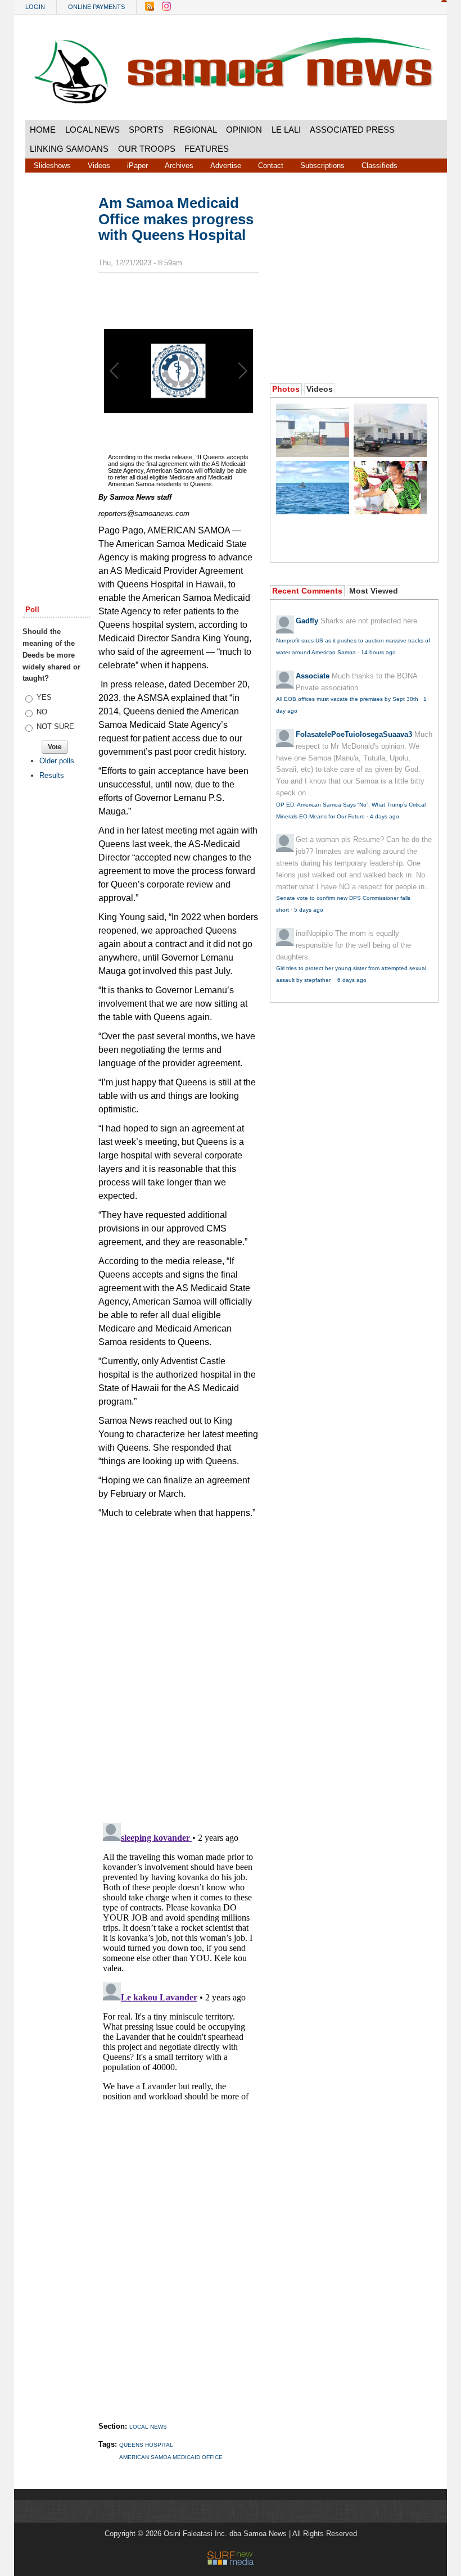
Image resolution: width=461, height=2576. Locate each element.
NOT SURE (55, 726)
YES (44, 697)
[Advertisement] (56, 366)
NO (42, 712)
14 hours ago (378, 652)
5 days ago (309, 910)
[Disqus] (178, 1959)
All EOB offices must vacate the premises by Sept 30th (347, 699)
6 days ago (352, 980)
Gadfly (307, 621)
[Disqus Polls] (188, 1666)
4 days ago (385, 816)
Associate (313, 676)
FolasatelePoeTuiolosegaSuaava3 (354, 734)
